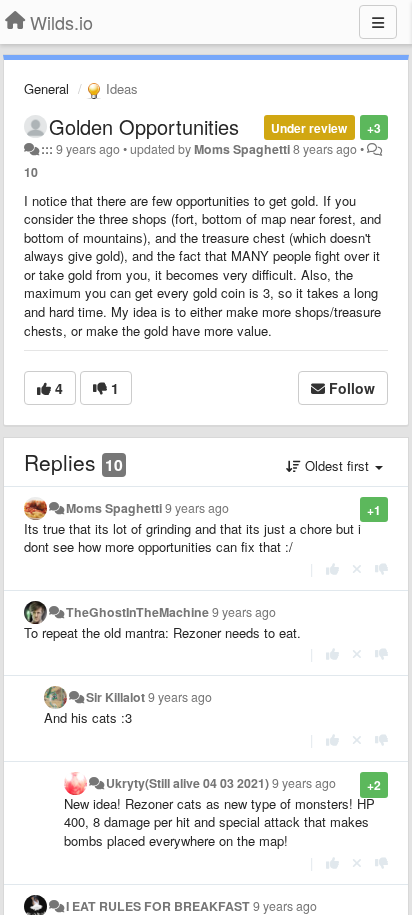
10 (31, 172)
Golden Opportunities (144, 126)
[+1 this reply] (332, 568)
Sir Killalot (115, 697)
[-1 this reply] (381, 568)
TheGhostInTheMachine (137, 612)
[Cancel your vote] (357, 568)
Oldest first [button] (337, 465)
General (46, 88)
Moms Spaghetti (242, 149)
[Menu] (378, 22)
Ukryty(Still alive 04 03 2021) (187, 783)
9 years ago (197, 508)
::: (47, 149)
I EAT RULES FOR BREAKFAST (158, 906)
